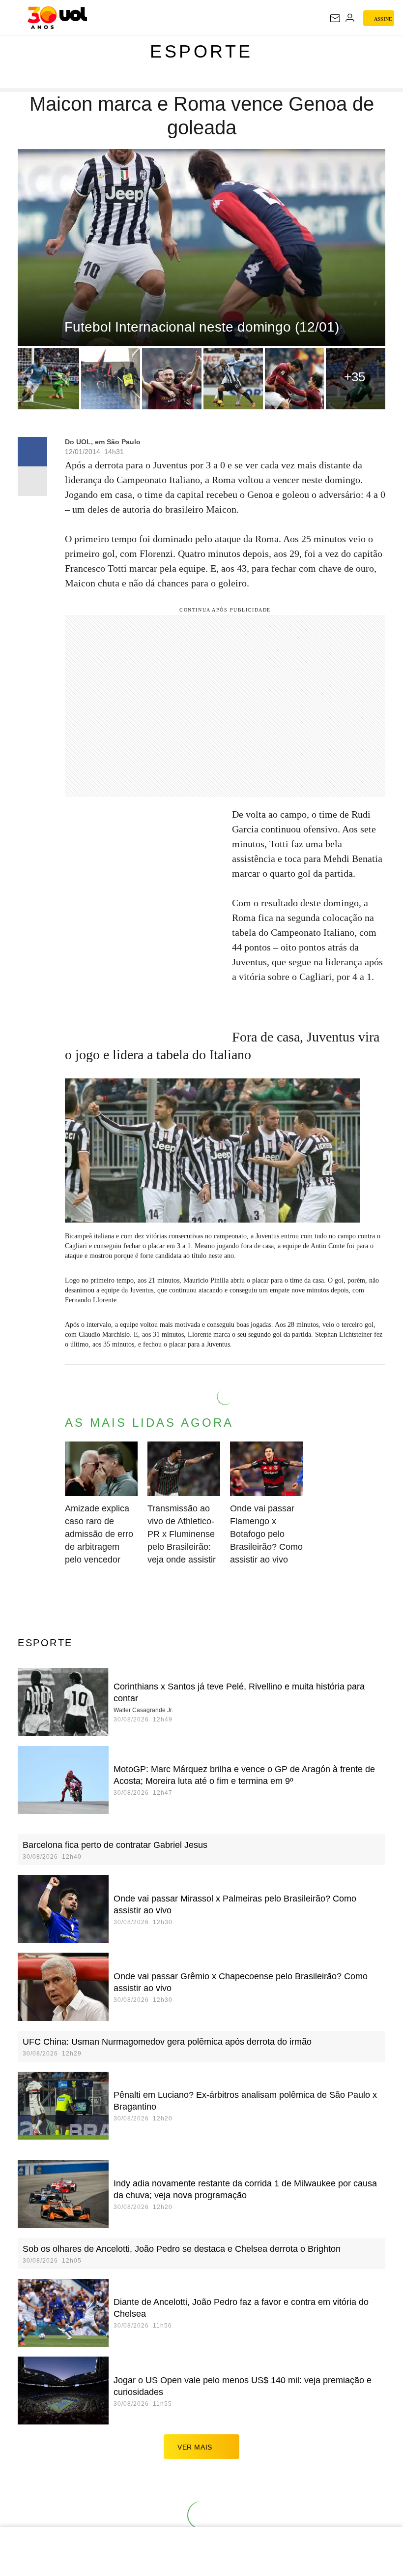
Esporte (201, 51)
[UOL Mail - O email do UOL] (335, 18)
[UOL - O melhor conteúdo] (57, 18)
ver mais (195, 2447)
